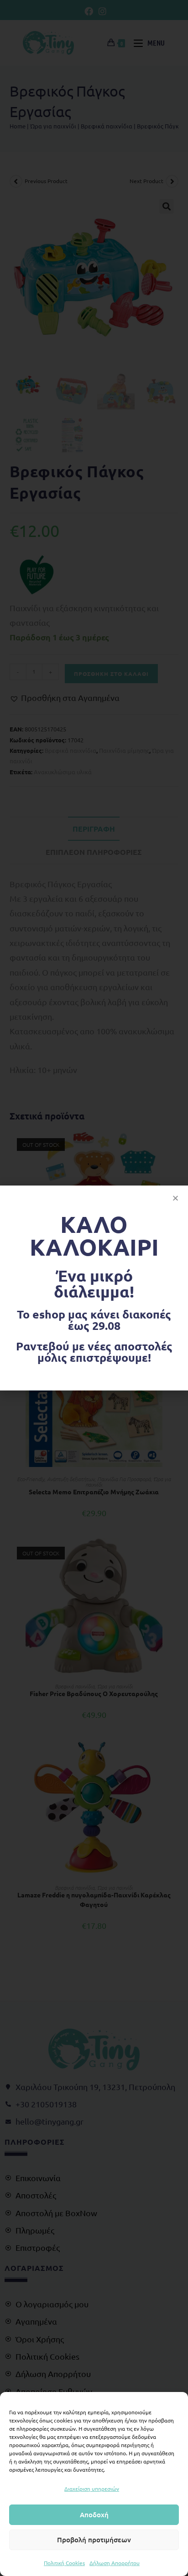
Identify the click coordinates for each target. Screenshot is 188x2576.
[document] (94, 1288)
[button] (175, 1198)
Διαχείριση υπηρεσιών (92, 2489)
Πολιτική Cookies (64, 2563)
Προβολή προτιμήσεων (94, 2540)
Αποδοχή (94, 2515)
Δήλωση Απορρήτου (115, 2563)
